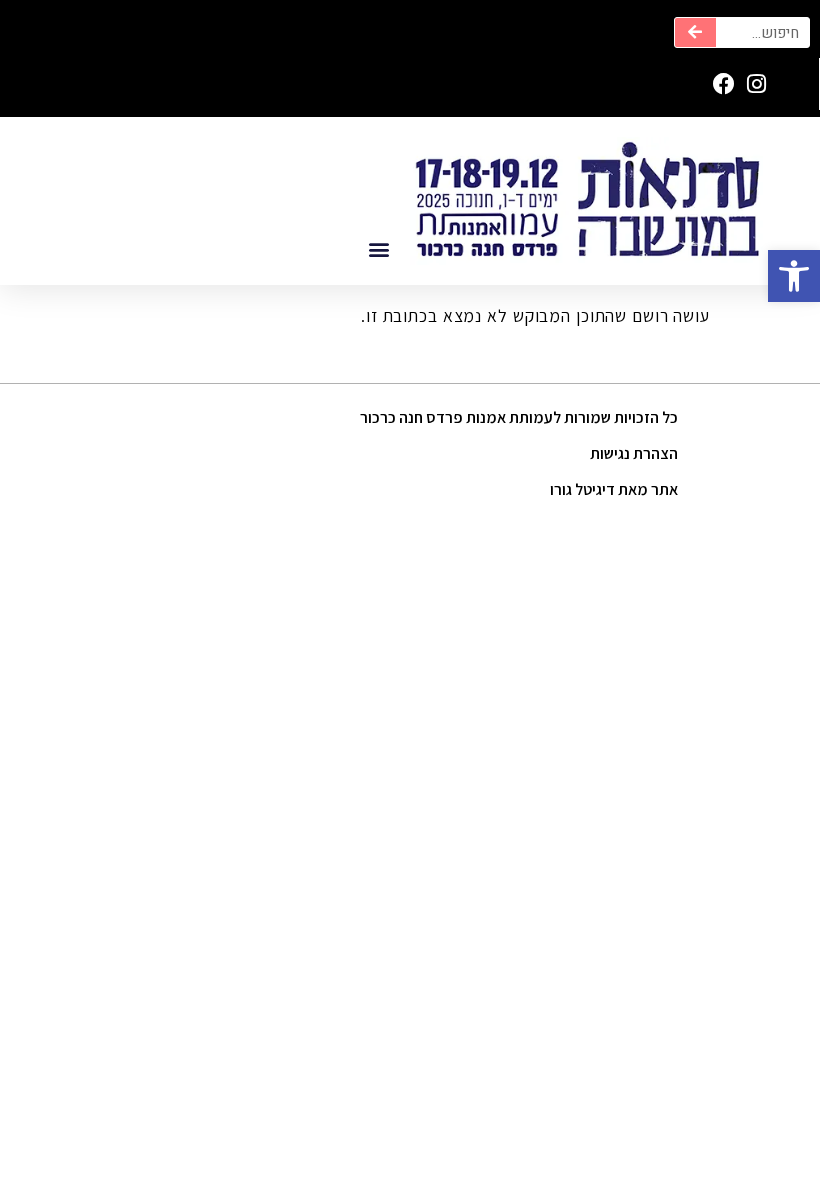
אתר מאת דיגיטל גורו (614, 489)
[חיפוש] (695, 32)
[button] (794, 276)
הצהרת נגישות (634, 453)
